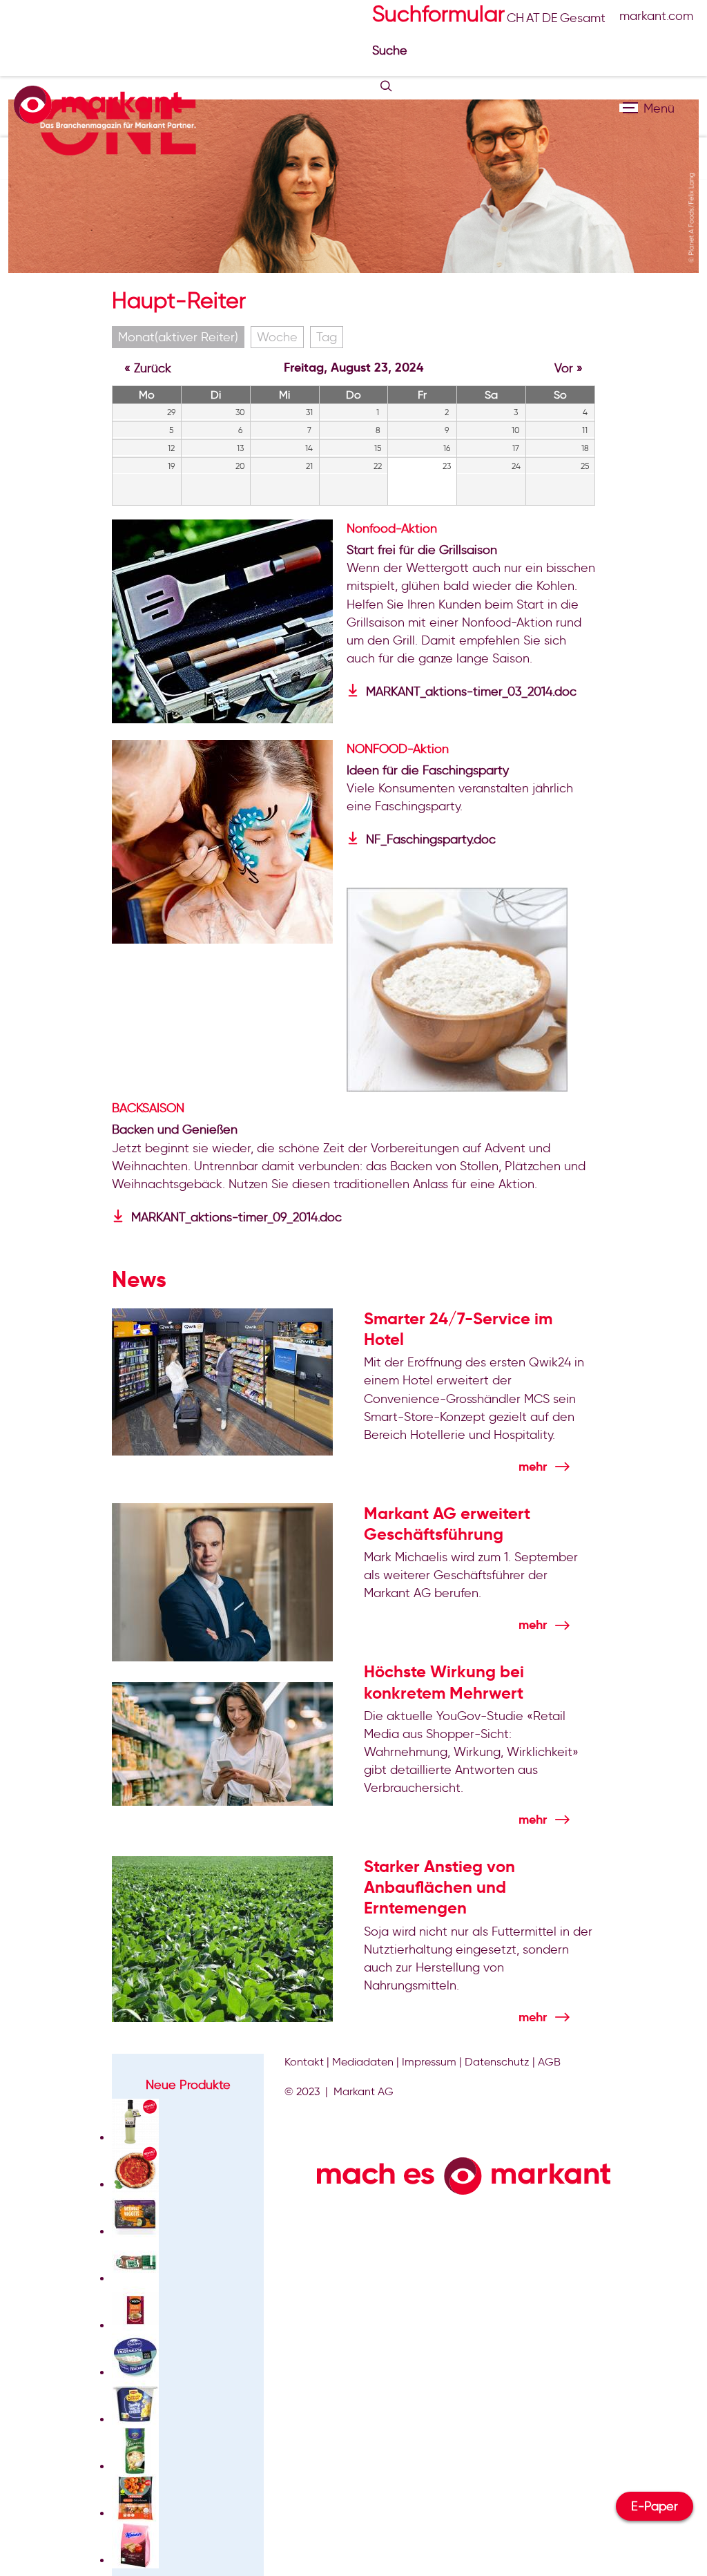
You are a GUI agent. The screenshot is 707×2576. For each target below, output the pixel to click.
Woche (277, 337)
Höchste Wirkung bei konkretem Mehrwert (444, 1682)
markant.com (656, 16)
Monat (178, 337)
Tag (327, 337)
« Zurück (148, 368)
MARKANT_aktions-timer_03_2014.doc (471, 691)
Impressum (429, 2062)
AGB (549, 2062)
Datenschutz (497, 2062)
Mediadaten (363, 2062)
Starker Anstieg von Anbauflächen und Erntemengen (439, 1887)
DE (550, 18)
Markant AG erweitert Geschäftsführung (447, 1524)
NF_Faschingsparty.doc (431, 839)
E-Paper (655, 2506)
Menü (629, 108)
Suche (391, 50)
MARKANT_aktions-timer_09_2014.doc (236, 1217)
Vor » (569, 368)
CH (515, 18)
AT (533, 18)
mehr (533, 1466)
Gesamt (583, 18)
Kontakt (304, 2062)
